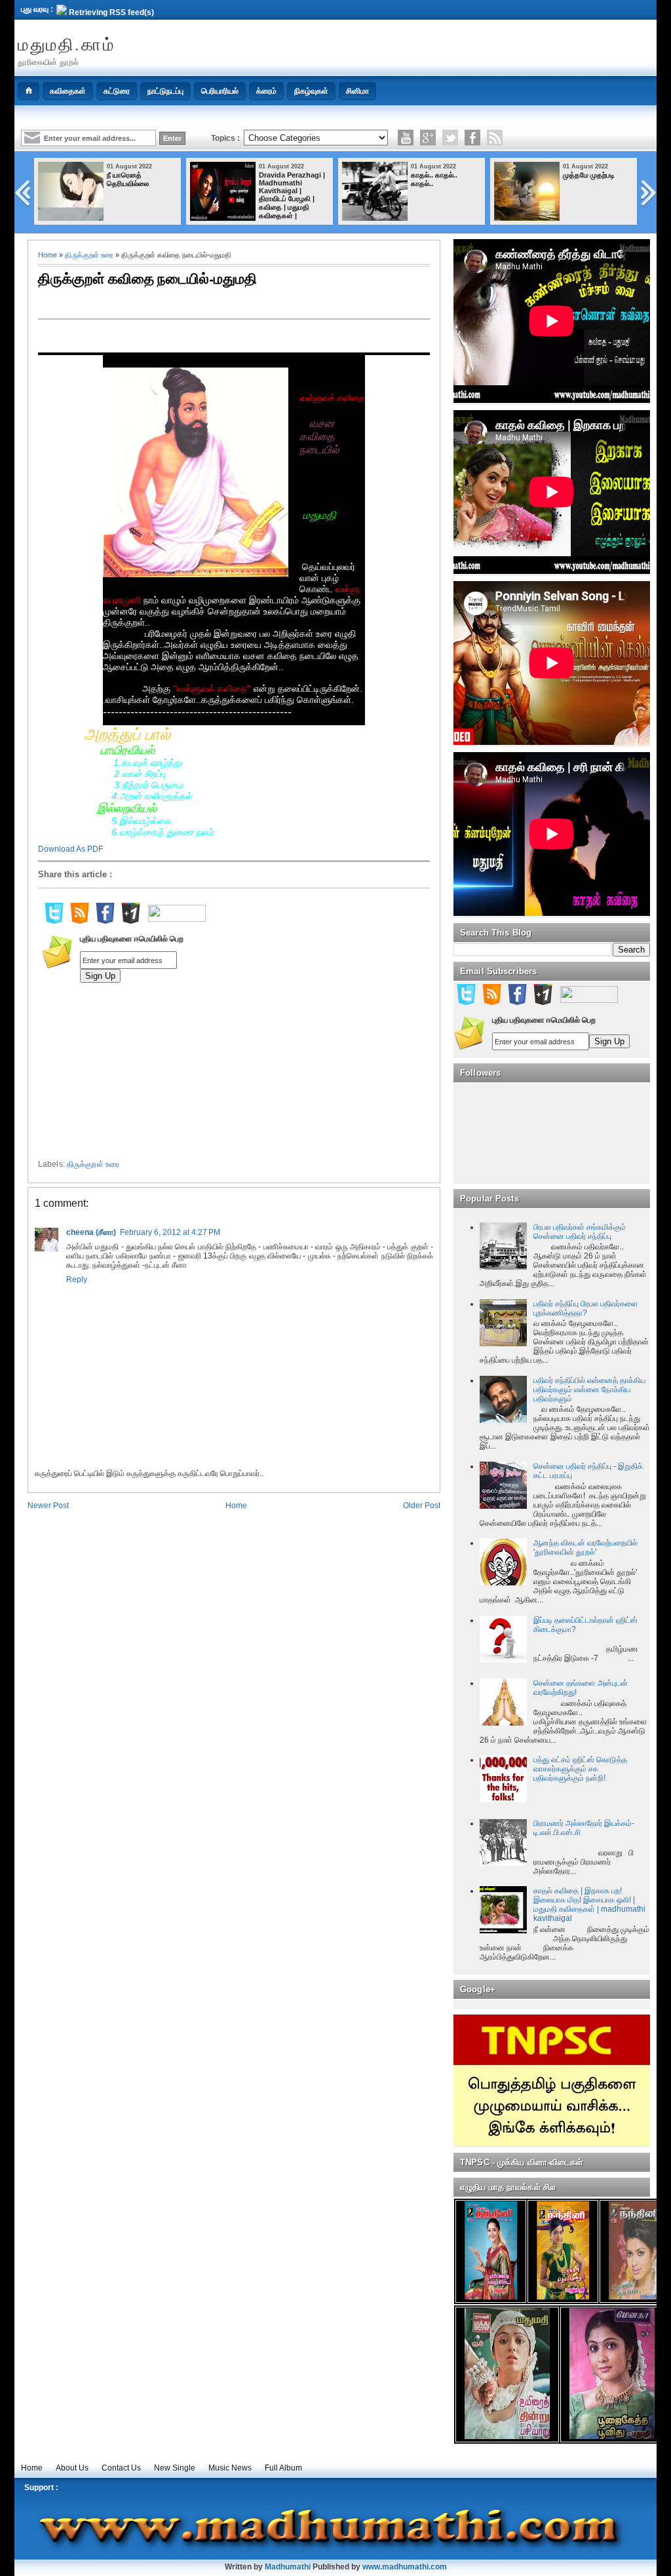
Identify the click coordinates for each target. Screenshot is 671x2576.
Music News (230, 2468)
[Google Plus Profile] (428, 138)
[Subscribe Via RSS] (79, 921)
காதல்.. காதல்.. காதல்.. (434, 179)
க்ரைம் (266, 91)
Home (48, 255)
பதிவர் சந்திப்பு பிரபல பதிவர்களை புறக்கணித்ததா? (586, 1308)
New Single (175, 2468)
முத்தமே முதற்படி (589, 175)
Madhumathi (288, 2567)
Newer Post (48, 1506)
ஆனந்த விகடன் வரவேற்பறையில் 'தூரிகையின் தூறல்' (585, 1547)
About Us (72, 2468)
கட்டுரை (117, 91)
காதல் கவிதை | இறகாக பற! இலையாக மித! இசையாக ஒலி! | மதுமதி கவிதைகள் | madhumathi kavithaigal (589, 1904)
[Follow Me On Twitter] (54, 921)
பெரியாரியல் (220, 91)
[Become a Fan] (472, 138)
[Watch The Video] (406, 138)
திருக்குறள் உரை (89, 255)
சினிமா (357, 91)
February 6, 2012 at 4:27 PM (170, 1232)
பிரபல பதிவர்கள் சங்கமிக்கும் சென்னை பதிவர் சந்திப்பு (580, 1232)
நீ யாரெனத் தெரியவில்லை (128, 179)
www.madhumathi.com (405, 2567)
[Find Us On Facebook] (105, 921)
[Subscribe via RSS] (495, 138)
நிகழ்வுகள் (311, 91)
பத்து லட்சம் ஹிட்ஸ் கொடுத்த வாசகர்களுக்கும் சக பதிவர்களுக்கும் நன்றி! (580, 1769)
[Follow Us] (450, 138)
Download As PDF (70, 849)
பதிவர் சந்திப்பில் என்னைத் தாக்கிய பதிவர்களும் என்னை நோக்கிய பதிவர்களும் (589, 1390)
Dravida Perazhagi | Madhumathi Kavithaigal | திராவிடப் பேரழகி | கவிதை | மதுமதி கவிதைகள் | (292, 195)
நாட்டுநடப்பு (165, 91)
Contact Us (121, 2468)
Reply (77, 1279)
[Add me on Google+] (130, 921)
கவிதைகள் (68, 91)
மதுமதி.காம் (66, 44)
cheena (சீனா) (91, 1232)
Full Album (283, 2468)
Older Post (422, 1506)
